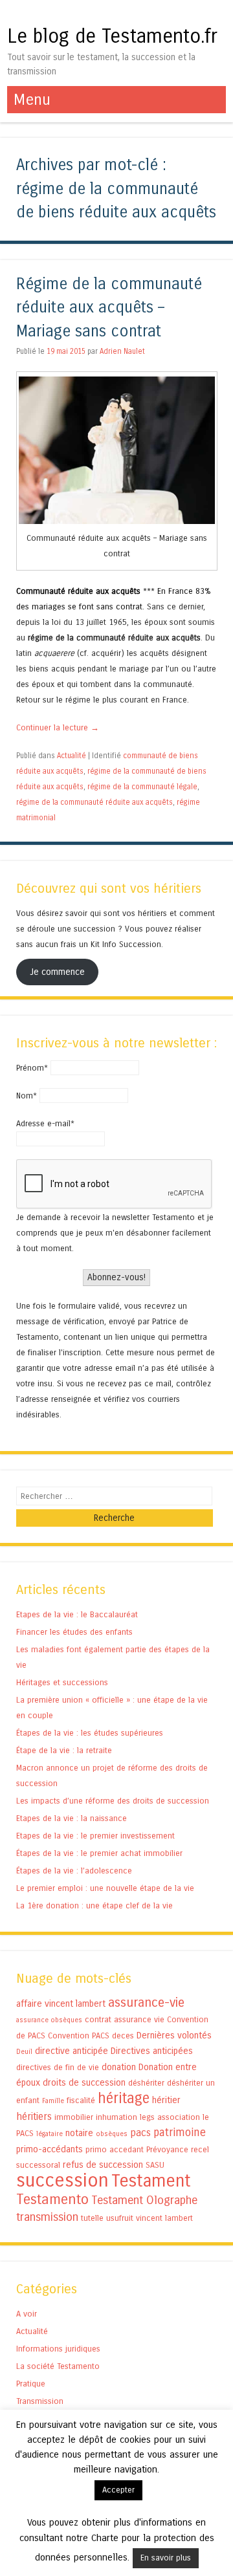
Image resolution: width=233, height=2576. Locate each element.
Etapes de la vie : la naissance (72, 1818)
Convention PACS (79, 2036)
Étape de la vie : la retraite (64, 1750)
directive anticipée (72, 2051)
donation (119, 2067)
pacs (140, 2133)
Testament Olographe (144, 2200)
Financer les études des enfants (74, 1632)
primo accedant (115, 2149)
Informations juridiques (58, 2349)
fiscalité (81, 2100)
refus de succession (103, 2165)
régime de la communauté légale (142, 787)
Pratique (31, 2384)
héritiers (34, 2116)
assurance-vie (146, 2003)
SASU (155, 2165)
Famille (53, 2101)
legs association (170, 2117)
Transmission (40, 2401)
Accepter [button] (118, 2490)
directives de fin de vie (58, 2067)
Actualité (72, 756)
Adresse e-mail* (45, 1123)
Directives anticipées (152, 2051)
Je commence (57, 972)
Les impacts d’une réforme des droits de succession (113, 1801)
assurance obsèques (49, 2020)
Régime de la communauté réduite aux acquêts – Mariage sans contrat (109, 308)
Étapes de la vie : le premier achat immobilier (99, 1853)
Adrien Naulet (122, 351)
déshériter (146, 2083)
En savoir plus (166, 2558)
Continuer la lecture (58, 727)
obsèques (112, 2134)
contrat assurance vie (125, 2019)
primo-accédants (50, 2149)
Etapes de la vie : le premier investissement (95, 1836)
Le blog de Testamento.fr (112, 36)
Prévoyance (167, 2149)
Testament (151, 2181)
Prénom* (32, 1068)
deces (123, 2036)
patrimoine (180, 2133)
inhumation (116, 2117)
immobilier (74, 2117)
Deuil (24, 2052)
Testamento (52, 2199)
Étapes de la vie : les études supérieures (90, 1733)
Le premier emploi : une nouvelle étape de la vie (105, 1888)
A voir (27, 2314)
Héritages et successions (62, 1682)
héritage (124, 2098)
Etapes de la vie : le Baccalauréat (77, 1614)
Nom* (27, 1096)
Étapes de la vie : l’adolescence (74, 1871)
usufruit (120, 2218)
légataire (50, 2134)
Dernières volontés (174, 2036)
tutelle (92, 2218)
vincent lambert (164, 2218)
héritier (166, 2100)
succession (62, 2180)
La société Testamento (58, 2366)
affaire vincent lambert (61, 2004)
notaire (79, 2133)
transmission (47, 2217)
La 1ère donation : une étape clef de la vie (94, 1905)
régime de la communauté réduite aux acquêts (94, 802)
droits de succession (84, 2083)
